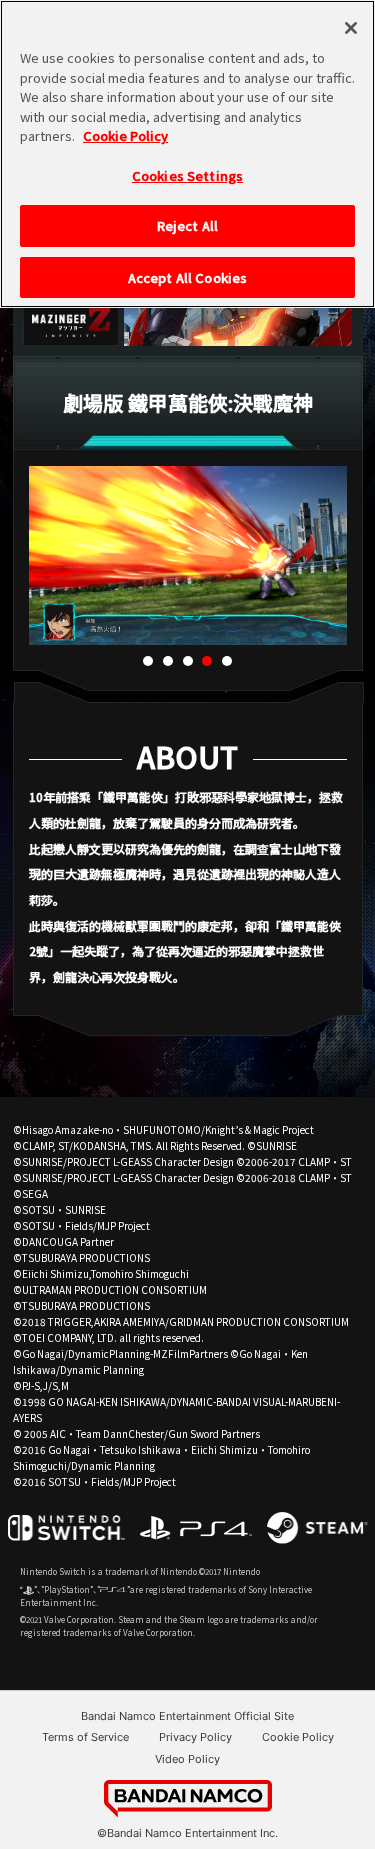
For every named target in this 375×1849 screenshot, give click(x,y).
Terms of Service (85, 1737)
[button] (148, 661)
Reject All (187, 225)
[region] (187, 154)
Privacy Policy (195, 1737)
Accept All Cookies (187, 277)
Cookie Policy (298, 1737)
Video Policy (187, 1759)
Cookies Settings (187, 175)
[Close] (351, 28)
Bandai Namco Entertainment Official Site (187, 1716)
